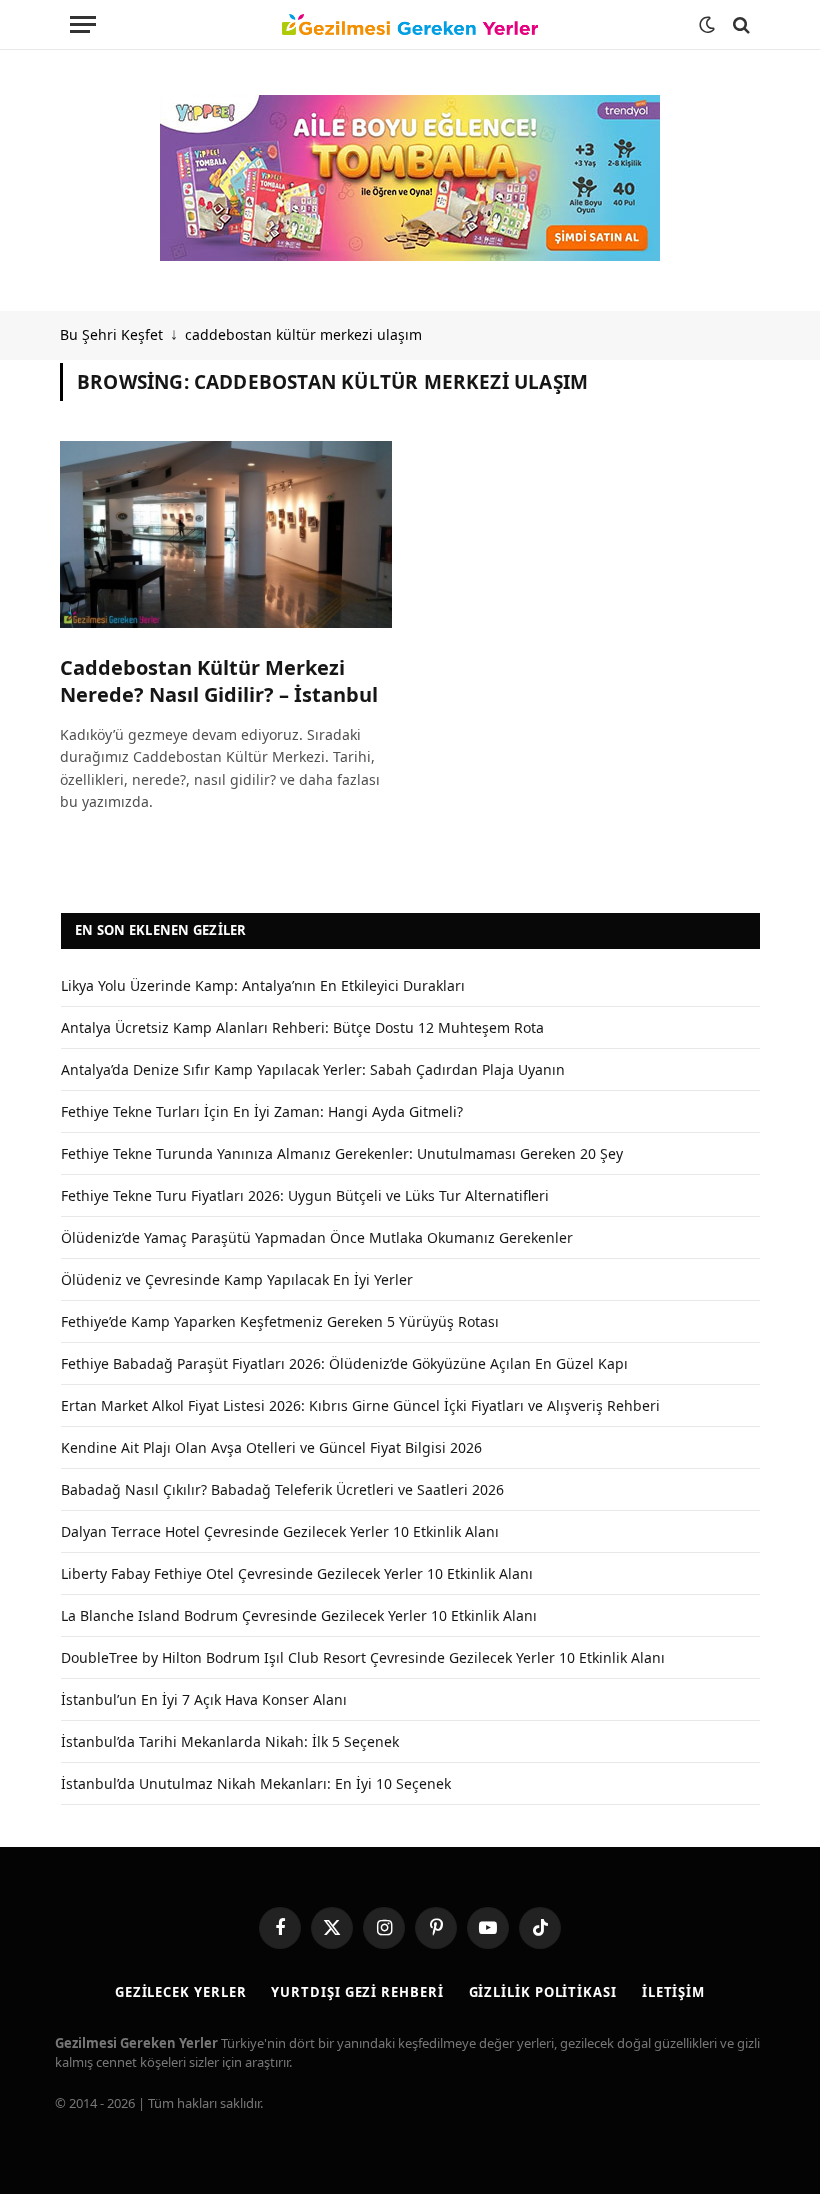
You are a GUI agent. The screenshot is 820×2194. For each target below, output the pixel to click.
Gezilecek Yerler (181, 1992)
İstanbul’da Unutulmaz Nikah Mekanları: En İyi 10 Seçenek (256, 1783)
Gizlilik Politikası (543, 1992)
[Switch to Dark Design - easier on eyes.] (707, 25)
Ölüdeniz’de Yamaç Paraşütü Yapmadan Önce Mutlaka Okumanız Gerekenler (317, 1237)
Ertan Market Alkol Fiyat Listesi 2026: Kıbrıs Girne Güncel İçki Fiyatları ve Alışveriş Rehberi (360, 1405)
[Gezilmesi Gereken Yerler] (410, 25)
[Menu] (83, 24)
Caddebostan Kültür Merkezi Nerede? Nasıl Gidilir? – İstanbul (219, 681)
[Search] (739, 24)
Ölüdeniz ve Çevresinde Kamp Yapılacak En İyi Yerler (237, 1279)
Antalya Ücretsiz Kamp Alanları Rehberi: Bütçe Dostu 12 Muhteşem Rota (302, 1027)
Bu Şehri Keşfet (111, 334)
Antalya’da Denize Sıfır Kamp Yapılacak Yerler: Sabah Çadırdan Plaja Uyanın (313, 1069)
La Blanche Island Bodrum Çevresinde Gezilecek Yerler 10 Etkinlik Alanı (299, 1615)
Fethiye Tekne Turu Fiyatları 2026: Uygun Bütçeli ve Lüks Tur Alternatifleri (305, 1195)
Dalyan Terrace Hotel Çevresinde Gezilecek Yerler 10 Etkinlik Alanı (280, 1531)
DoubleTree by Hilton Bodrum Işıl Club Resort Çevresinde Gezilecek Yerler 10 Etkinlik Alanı (363, 1657)
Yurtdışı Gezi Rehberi (357, 1992)
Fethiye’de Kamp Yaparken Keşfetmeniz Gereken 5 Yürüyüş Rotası (280, 1321)
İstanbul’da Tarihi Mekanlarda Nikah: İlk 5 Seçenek (230, 1741)
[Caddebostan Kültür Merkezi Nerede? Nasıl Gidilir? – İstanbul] (226, 534)
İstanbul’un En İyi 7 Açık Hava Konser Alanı (204, 1699)
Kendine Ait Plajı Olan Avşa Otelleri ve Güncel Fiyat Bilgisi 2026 (271, 1447)
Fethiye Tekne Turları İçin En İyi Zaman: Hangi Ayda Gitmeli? (262, 1111)
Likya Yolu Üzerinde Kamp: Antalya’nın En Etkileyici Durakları (263, 985)
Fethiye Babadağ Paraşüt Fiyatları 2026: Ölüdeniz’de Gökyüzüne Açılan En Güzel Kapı (344, 1363)
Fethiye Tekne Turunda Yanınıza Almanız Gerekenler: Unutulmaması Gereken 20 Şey (342, 1153)
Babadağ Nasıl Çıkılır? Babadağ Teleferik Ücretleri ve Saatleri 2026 (282, 1489)
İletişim (673, 1992)
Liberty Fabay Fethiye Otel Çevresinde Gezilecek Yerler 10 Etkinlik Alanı (297, 1573)
